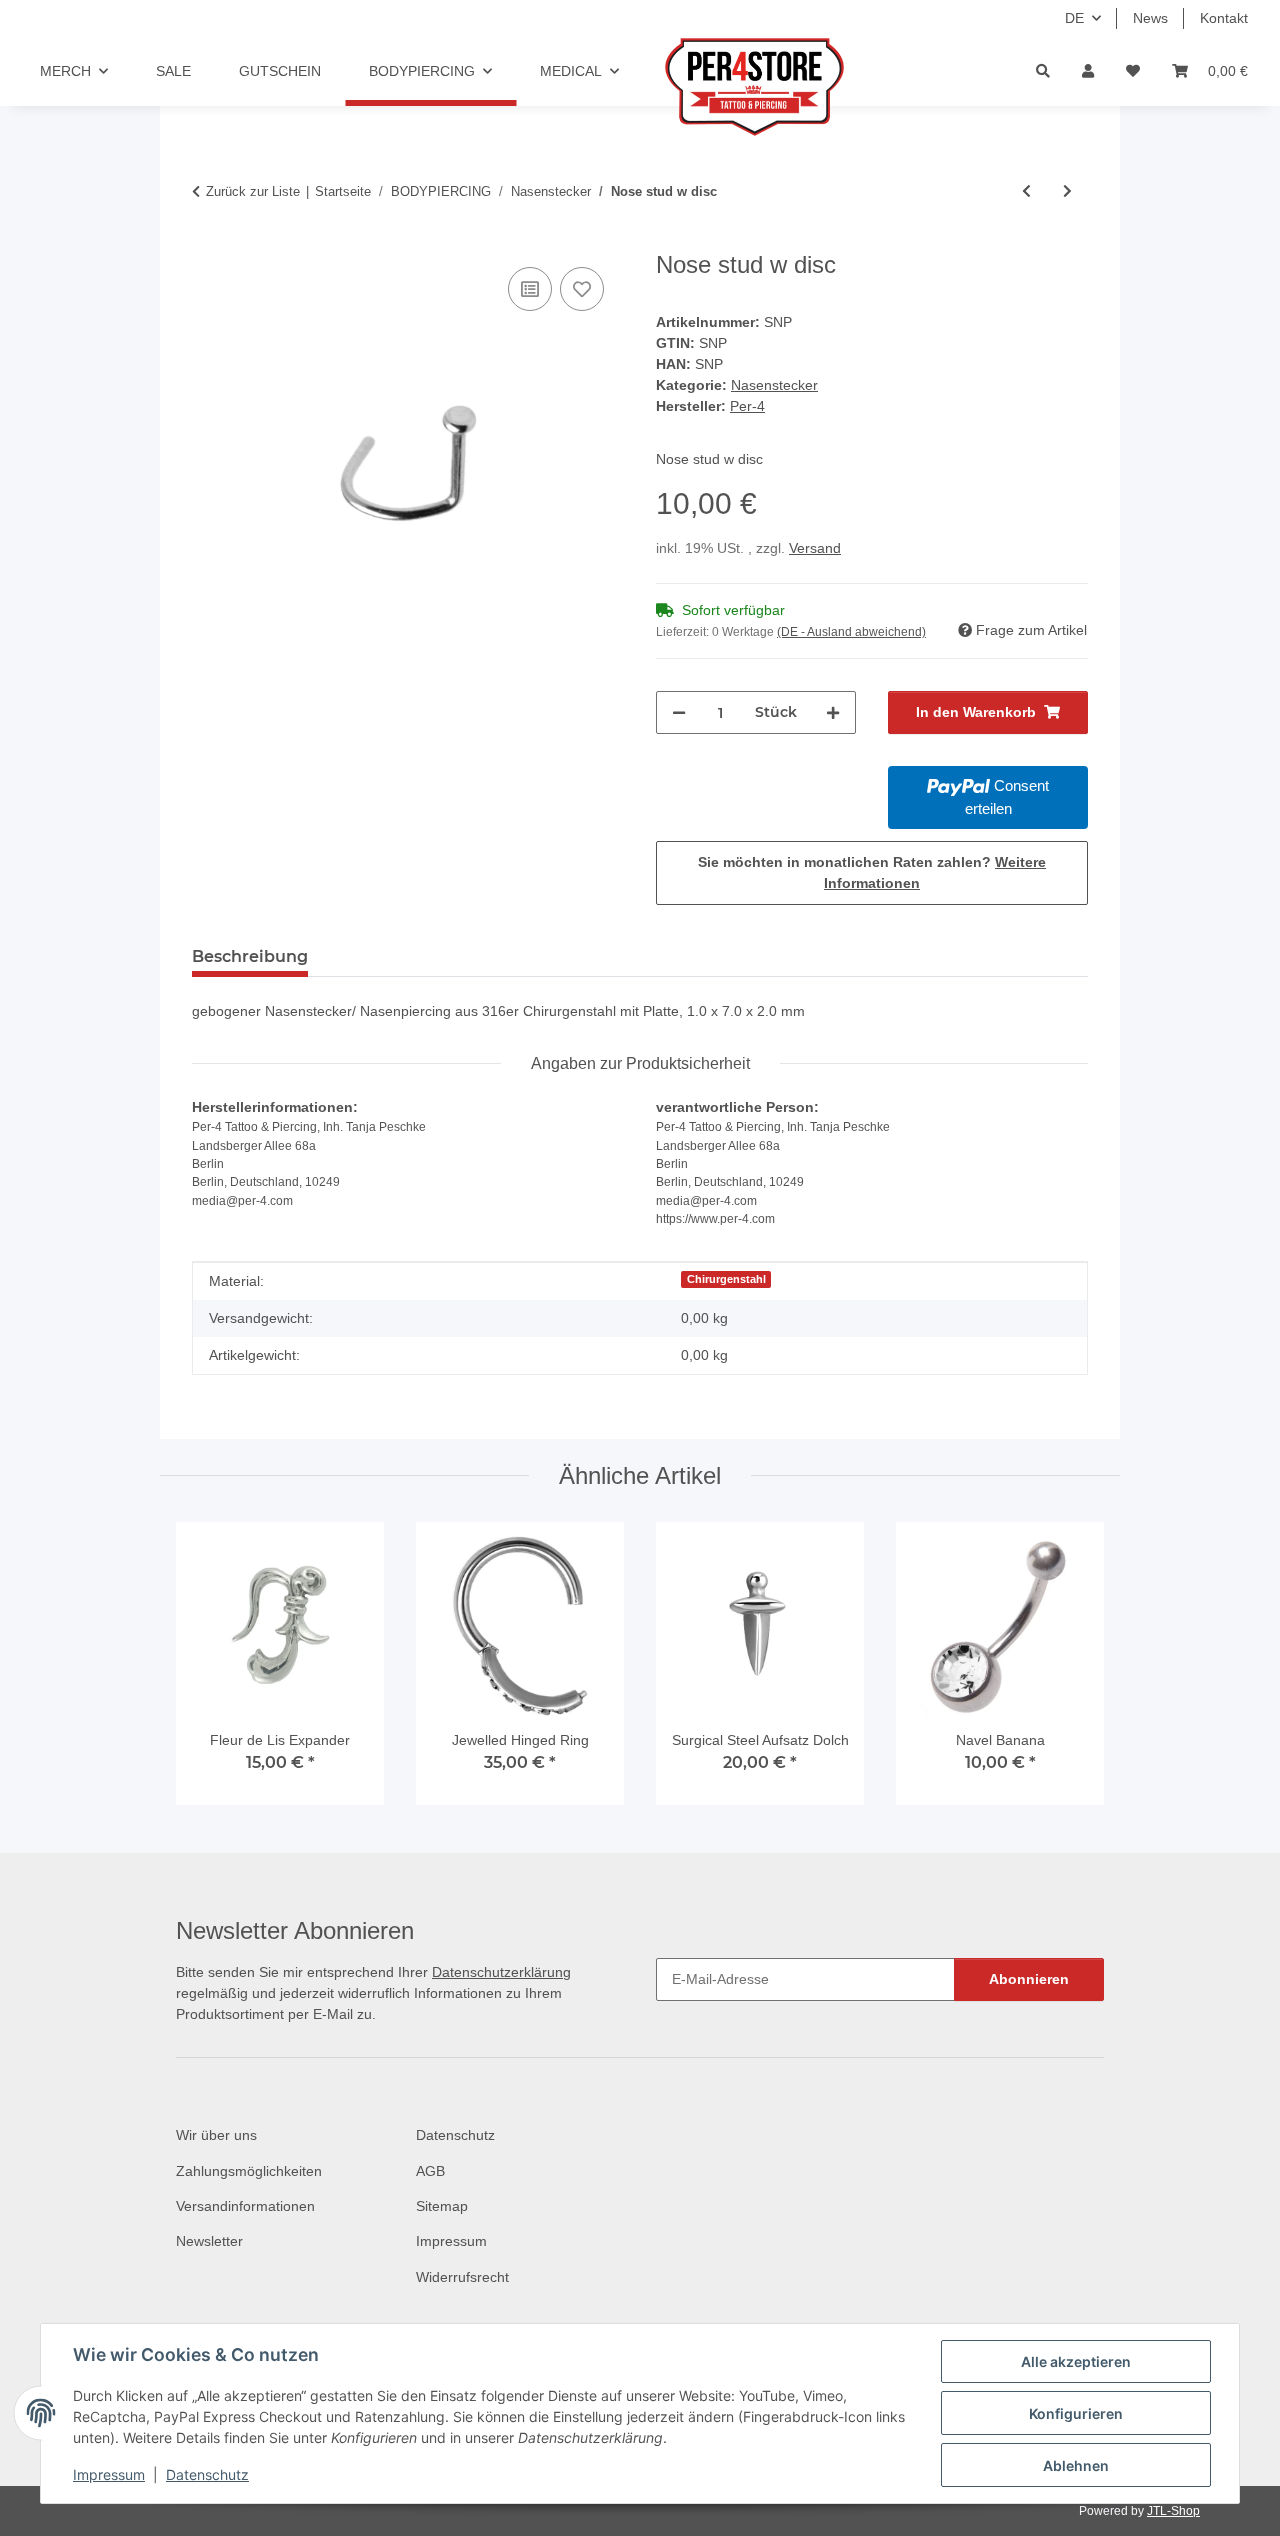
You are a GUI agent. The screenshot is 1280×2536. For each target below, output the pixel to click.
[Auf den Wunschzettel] (582, 289)
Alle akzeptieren (1076, 2361)
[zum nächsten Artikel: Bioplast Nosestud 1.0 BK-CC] (1067, 191)
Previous (209, 1672)
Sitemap (442, 2206)
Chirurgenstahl (726, 1279)
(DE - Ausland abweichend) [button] (851, 632)
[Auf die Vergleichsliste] (530, 289)
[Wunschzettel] (1133, 71)
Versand (815, 548)
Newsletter (209, 2241)
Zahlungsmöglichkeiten (249, 2171)
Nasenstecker (774, 385)
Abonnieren (1029, 1979)
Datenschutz (207, 2474)
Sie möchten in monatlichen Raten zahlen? (872, 872)
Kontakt (1224, 18)
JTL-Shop (1173, 2511)
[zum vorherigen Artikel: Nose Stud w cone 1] (1026, 191)
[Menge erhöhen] (833, 712)
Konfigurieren (1076, 2413)
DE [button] (1074, 18)
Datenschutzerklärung (501, 1972)
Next (1071, 1672)
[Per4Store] (745, 87)
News (1150, 18)
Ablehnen (1076, 2465)
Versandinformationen (245, 2206)
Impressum (109, 2474)
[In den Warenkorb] (208, 240)
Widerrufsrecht (462, 2277)
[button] (1088, 71)
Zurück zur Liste (253, 191)
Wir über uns (216, 2135)
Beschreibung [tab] (250, 956)
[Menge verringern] (679, 712)
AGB (430, 2171)
